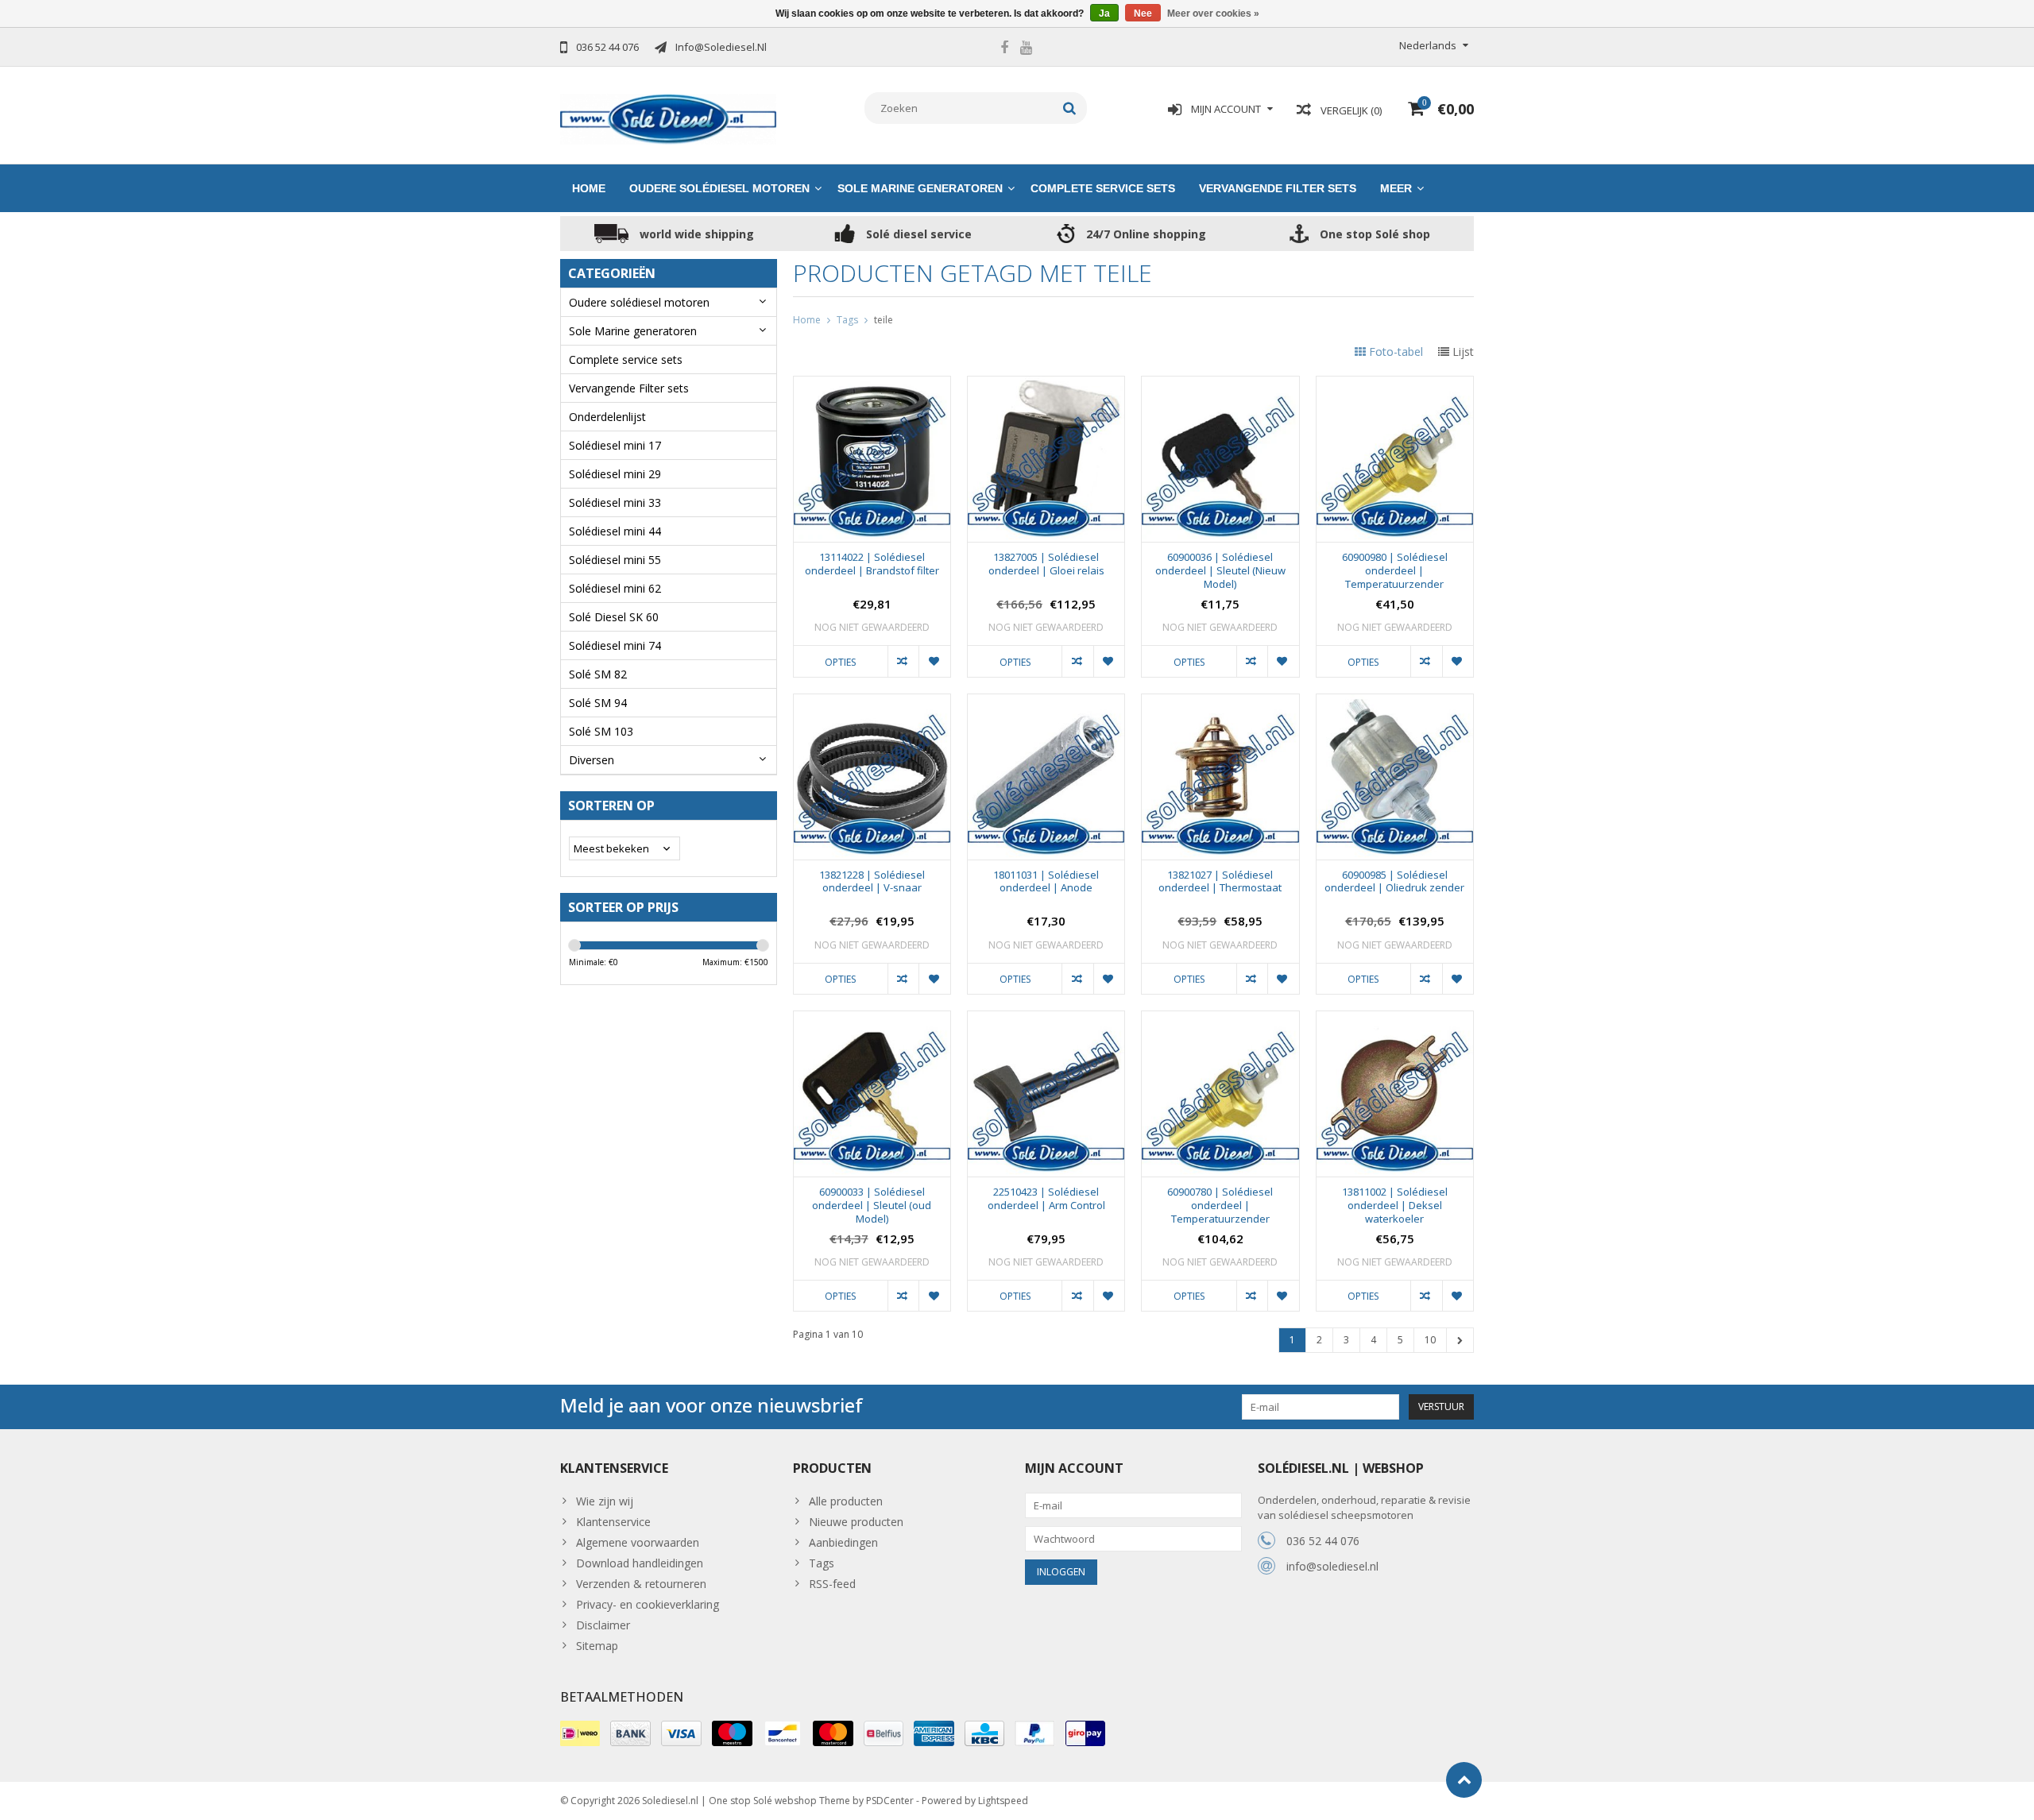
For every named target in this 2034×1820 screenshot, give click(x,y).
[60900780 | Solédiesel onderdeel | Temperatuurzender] (1220, 1020)
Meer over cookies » (1213, 14)
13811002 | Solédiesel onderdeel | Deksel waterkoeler (1395, 1206)
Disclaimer (603, 1625)
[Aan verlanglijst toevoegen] (934, 661)
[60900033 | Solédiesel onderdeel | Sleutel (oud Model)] (872, 1020)
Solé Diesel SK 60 (614, 617)
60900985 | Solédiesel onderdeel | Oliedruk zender (1394, 882)
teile (884, 320)
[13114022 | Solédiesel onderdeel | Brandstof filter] (872, 385)
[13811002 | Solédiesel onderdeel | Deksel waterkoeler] (1395, 1020)
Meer (1396, 188)
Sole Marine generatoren (920, 188)
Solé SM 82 (598, 674)
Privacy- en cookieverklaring (648, 1604)
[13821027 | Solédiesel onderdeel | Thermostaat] (1220, 703)
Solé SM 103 (601, 731)
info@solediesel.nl (1332, 1566)
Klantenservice (613, 1522)
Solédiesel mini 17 (615, 445)
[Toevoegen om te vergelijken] (903, 661)
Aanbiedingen (843, 1542)
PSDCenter (890, 1801)
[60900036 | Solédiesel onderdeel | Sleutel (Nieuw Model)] (1220, 385)
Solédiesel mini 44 (615, 531)
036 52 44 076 (1323, 1541)
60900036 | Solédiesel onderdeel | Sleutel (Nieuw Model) (1220, 571)
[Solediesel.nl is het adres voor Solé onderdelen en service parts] (669, 118)
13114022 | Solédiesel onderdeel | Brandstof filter (872, 564)
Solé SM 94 (598, 703)
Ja (1104, 14)
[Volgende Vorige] (1460, 1340)
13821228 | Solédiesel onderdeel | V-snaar (872, 882)
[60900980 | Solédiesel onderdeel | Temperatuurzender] (1395, 385)
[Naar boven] (1464, 1780)
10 (1430, 1340)
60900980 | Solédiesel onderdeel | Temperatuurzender (1395, 571)
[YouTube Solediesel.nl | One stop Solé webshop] (1026, 49)
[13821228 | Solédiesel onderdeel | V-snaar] (872, 703)
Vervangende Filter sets (1278, 188)
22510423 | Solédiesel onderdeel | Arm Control (1046, 1199)
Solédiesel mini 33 (615, 502)
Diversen (592, 760)
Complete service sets (1103, 188)
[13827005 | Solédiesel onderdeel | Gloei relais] (1046, 385)
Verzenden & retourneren (641, 1584)
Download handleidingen (640, 1563)
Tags (847, 320)
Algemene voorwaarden (638, 1542)
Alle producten (846, 1501)
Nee (1143, 14)
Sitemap (597, 1646)
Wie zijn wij (605, 1501)
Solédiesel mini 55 (615, 560)
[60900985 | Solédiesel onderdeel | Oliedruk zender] (1395, 703)
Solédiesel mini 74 (615, 645)
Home (589, 188)
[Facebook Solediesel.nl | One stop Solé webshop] (1004, 49)
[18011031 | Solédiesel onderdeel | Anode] (1046, 703)
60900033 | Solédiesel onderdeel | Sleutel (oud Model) (872, 1206)
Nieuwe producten (856, 1522)
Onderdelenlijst (607, 417)
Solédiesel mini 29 (615, 474)
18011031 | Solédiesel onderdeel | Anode (1046, 882)
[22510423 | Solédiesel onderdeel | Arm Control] (1046, 1020)
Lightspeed (1003, 1801)
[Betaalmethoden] (580, 1733)
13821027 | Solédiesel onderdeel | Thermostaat (1220, 882)
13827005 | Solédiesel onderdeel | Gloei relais (1046, 564)
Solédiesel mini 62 (615, 588)
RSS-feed (832, 1584)
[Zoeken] (1070, 108)
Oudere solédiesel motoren (719, 188)
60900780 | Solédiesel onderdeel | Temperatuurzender (1220, 1206)
